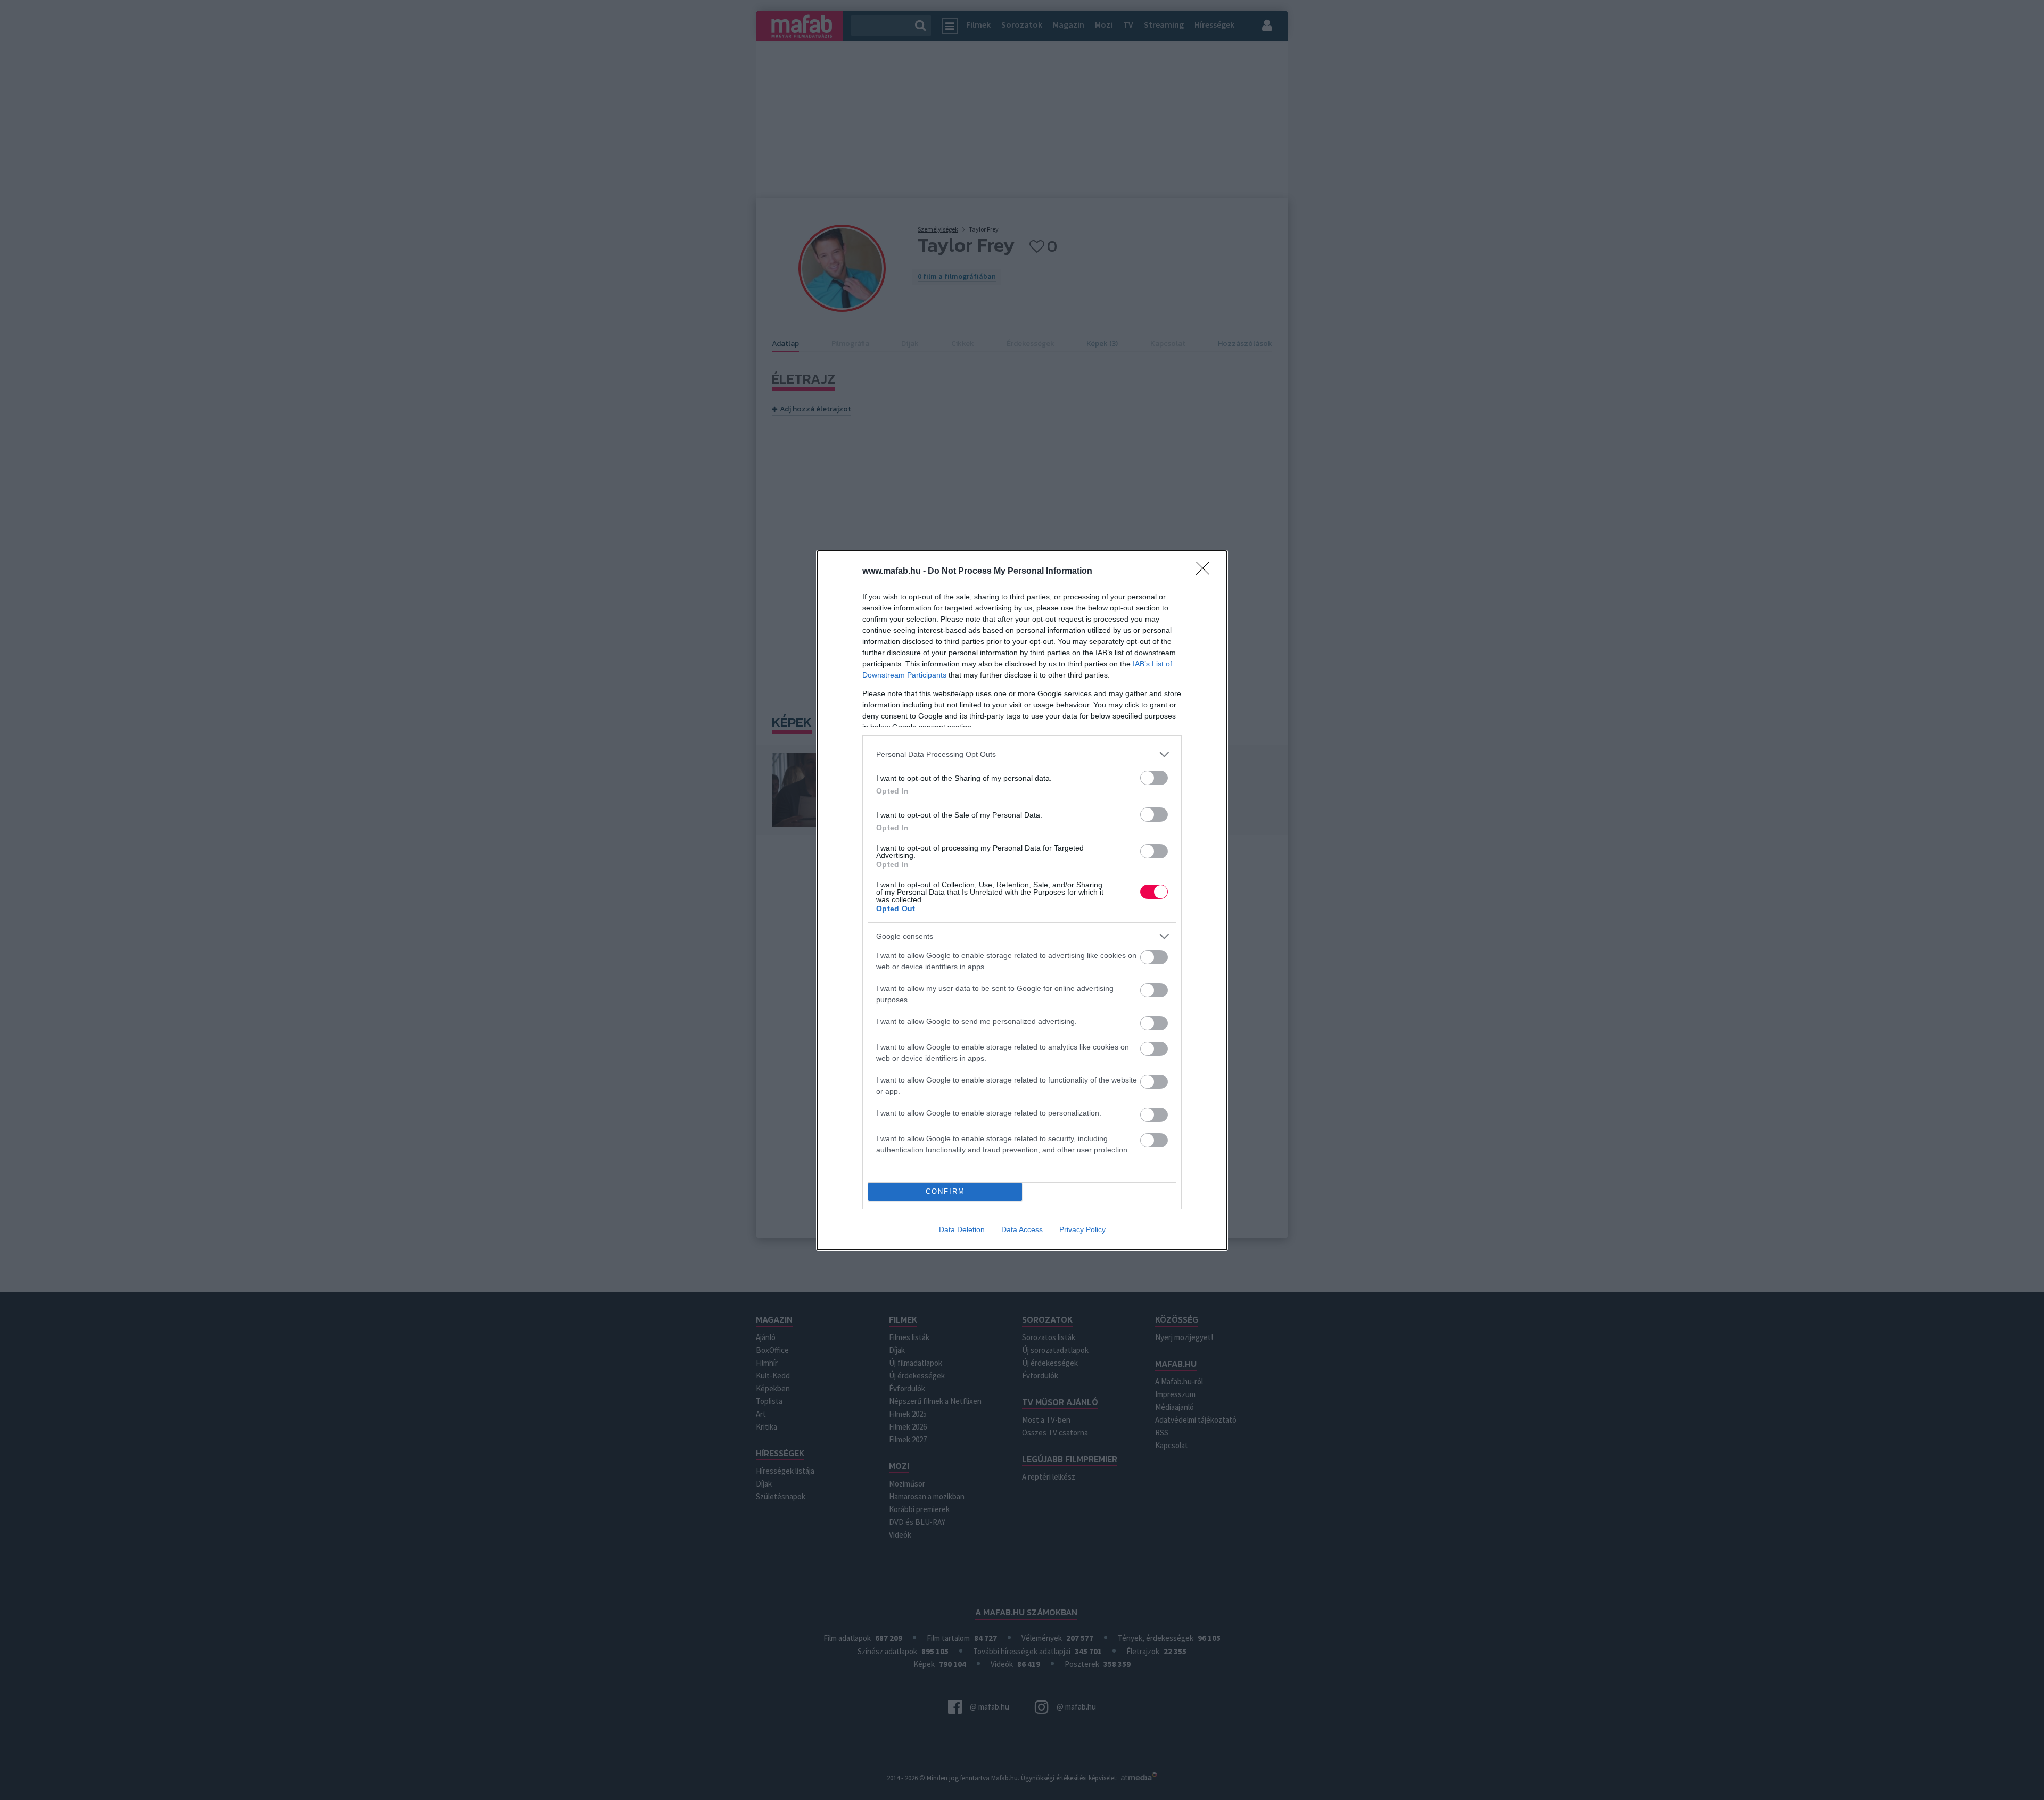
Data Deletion (962, 1229)
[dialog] (1022, 900)
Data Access (1022, 1229)
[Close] (1206, 572)
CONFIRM (945, 1191)
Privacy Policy (1082, 1229)
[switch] (1154, 778)
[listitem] (1022, 754)
